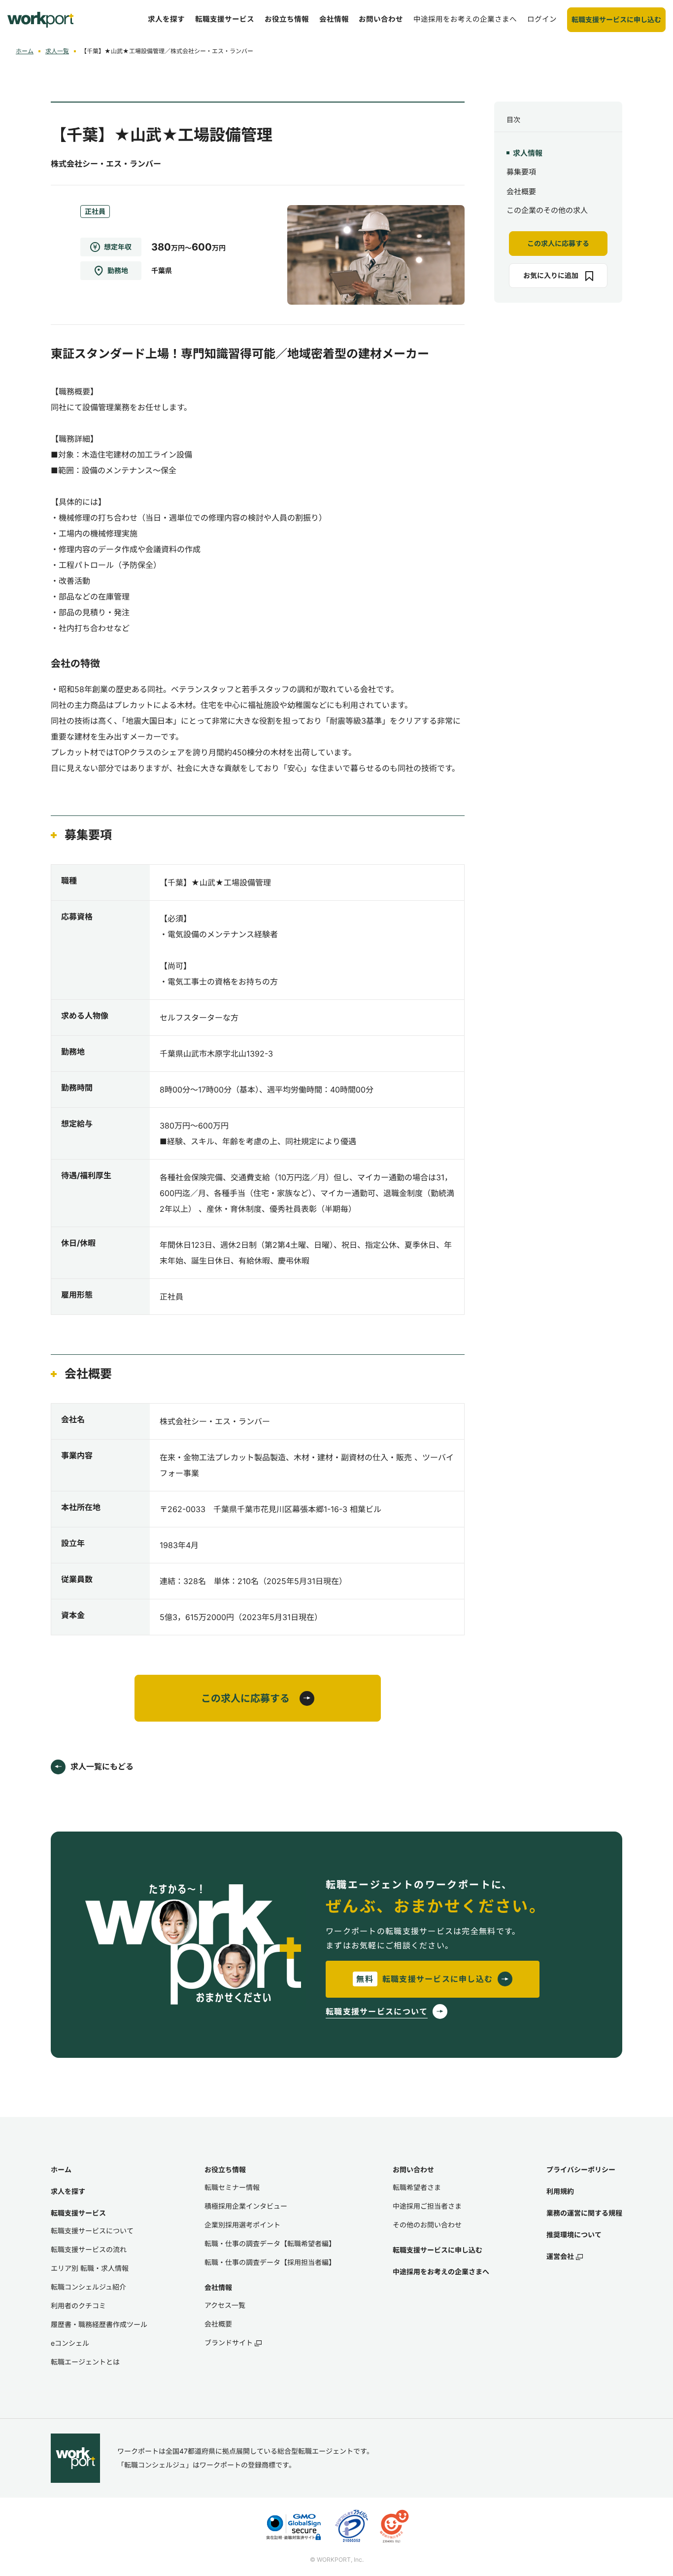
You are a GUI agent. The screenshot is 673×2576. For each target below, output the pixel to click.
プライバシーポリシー (581, 2170)
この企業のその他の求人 (547, 211)
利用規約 (560, 2191)
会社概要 (521, 192)
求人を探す (68, 2191)
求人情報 (528, 153)
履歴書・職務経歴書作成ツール (99, 2324)
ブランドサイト (229, 2343)
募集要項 (521, 172)
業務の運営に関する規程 (584, 2213)
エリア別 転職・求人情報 (90, 2268)
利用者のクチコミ (78, 2306)
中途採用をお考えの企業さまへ (441, 2272)
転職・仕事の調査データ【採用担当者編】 (270, 2262)
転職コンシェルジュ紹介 (88, 2287)
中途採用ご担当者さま (427, 2206)
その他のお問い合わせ (427, 2225)
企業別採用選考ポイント (242, 2225)
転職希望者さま (417, 2187)
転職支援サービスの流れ (89, 2249)
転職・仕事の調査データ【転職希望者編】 (270, 2243)
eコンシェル (70, 2343)
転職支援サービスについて (92, 2231)
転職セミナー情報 (232, 2187)
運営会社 (560, 2256)
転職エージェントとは (85, 2362)
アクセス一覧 (225, 2305)
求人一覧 (57, 51)
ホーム (25, 51)
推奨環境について (574, 2235)
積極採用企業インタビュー (246, 2206)
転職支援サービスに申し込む (437, 2250)
